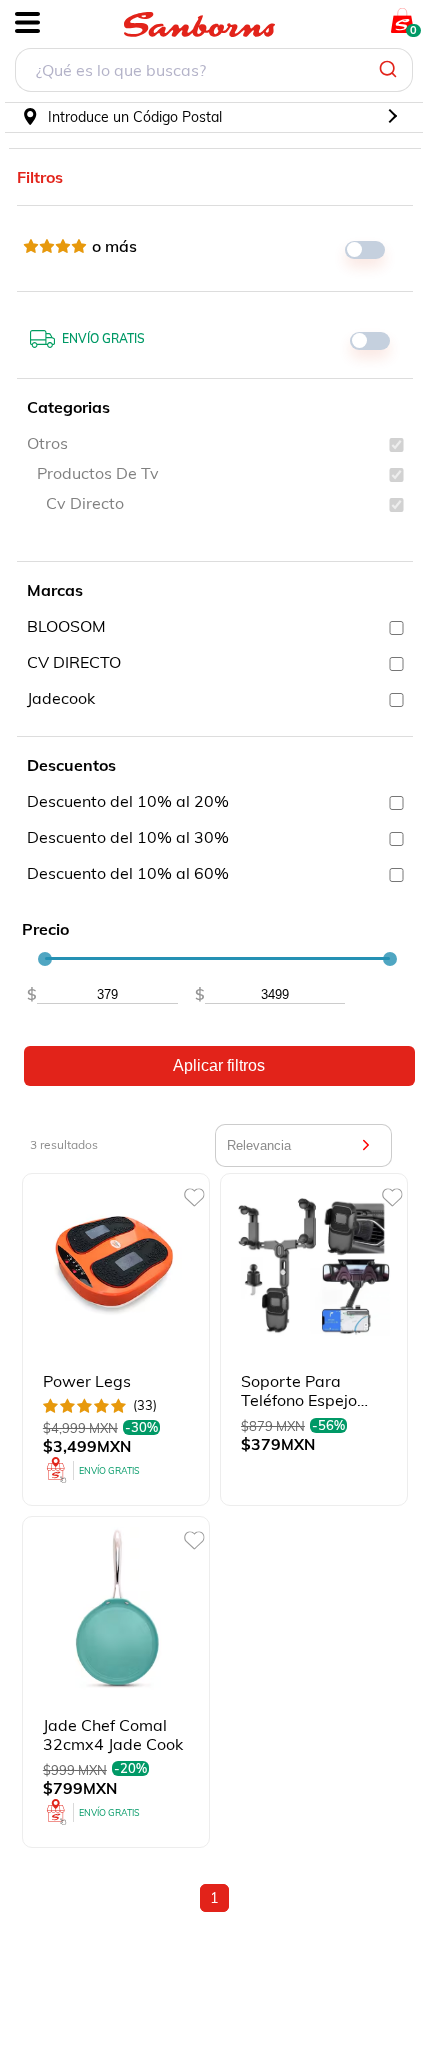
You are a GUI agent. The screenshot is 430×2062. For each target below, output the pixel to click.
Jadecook (61, 698)
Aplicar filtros (219, 1065)
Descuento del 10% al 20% (128, 801)
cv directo (85, 503)
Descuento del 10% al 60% (128, 873)
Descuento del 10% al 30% (128, 837)
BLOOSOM (66, 626)
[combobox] (214, 72)
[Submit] (390, 70)
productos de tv (98, 473)
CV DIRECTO (74, 662)
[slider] (45, 959)
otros (47, 443)
